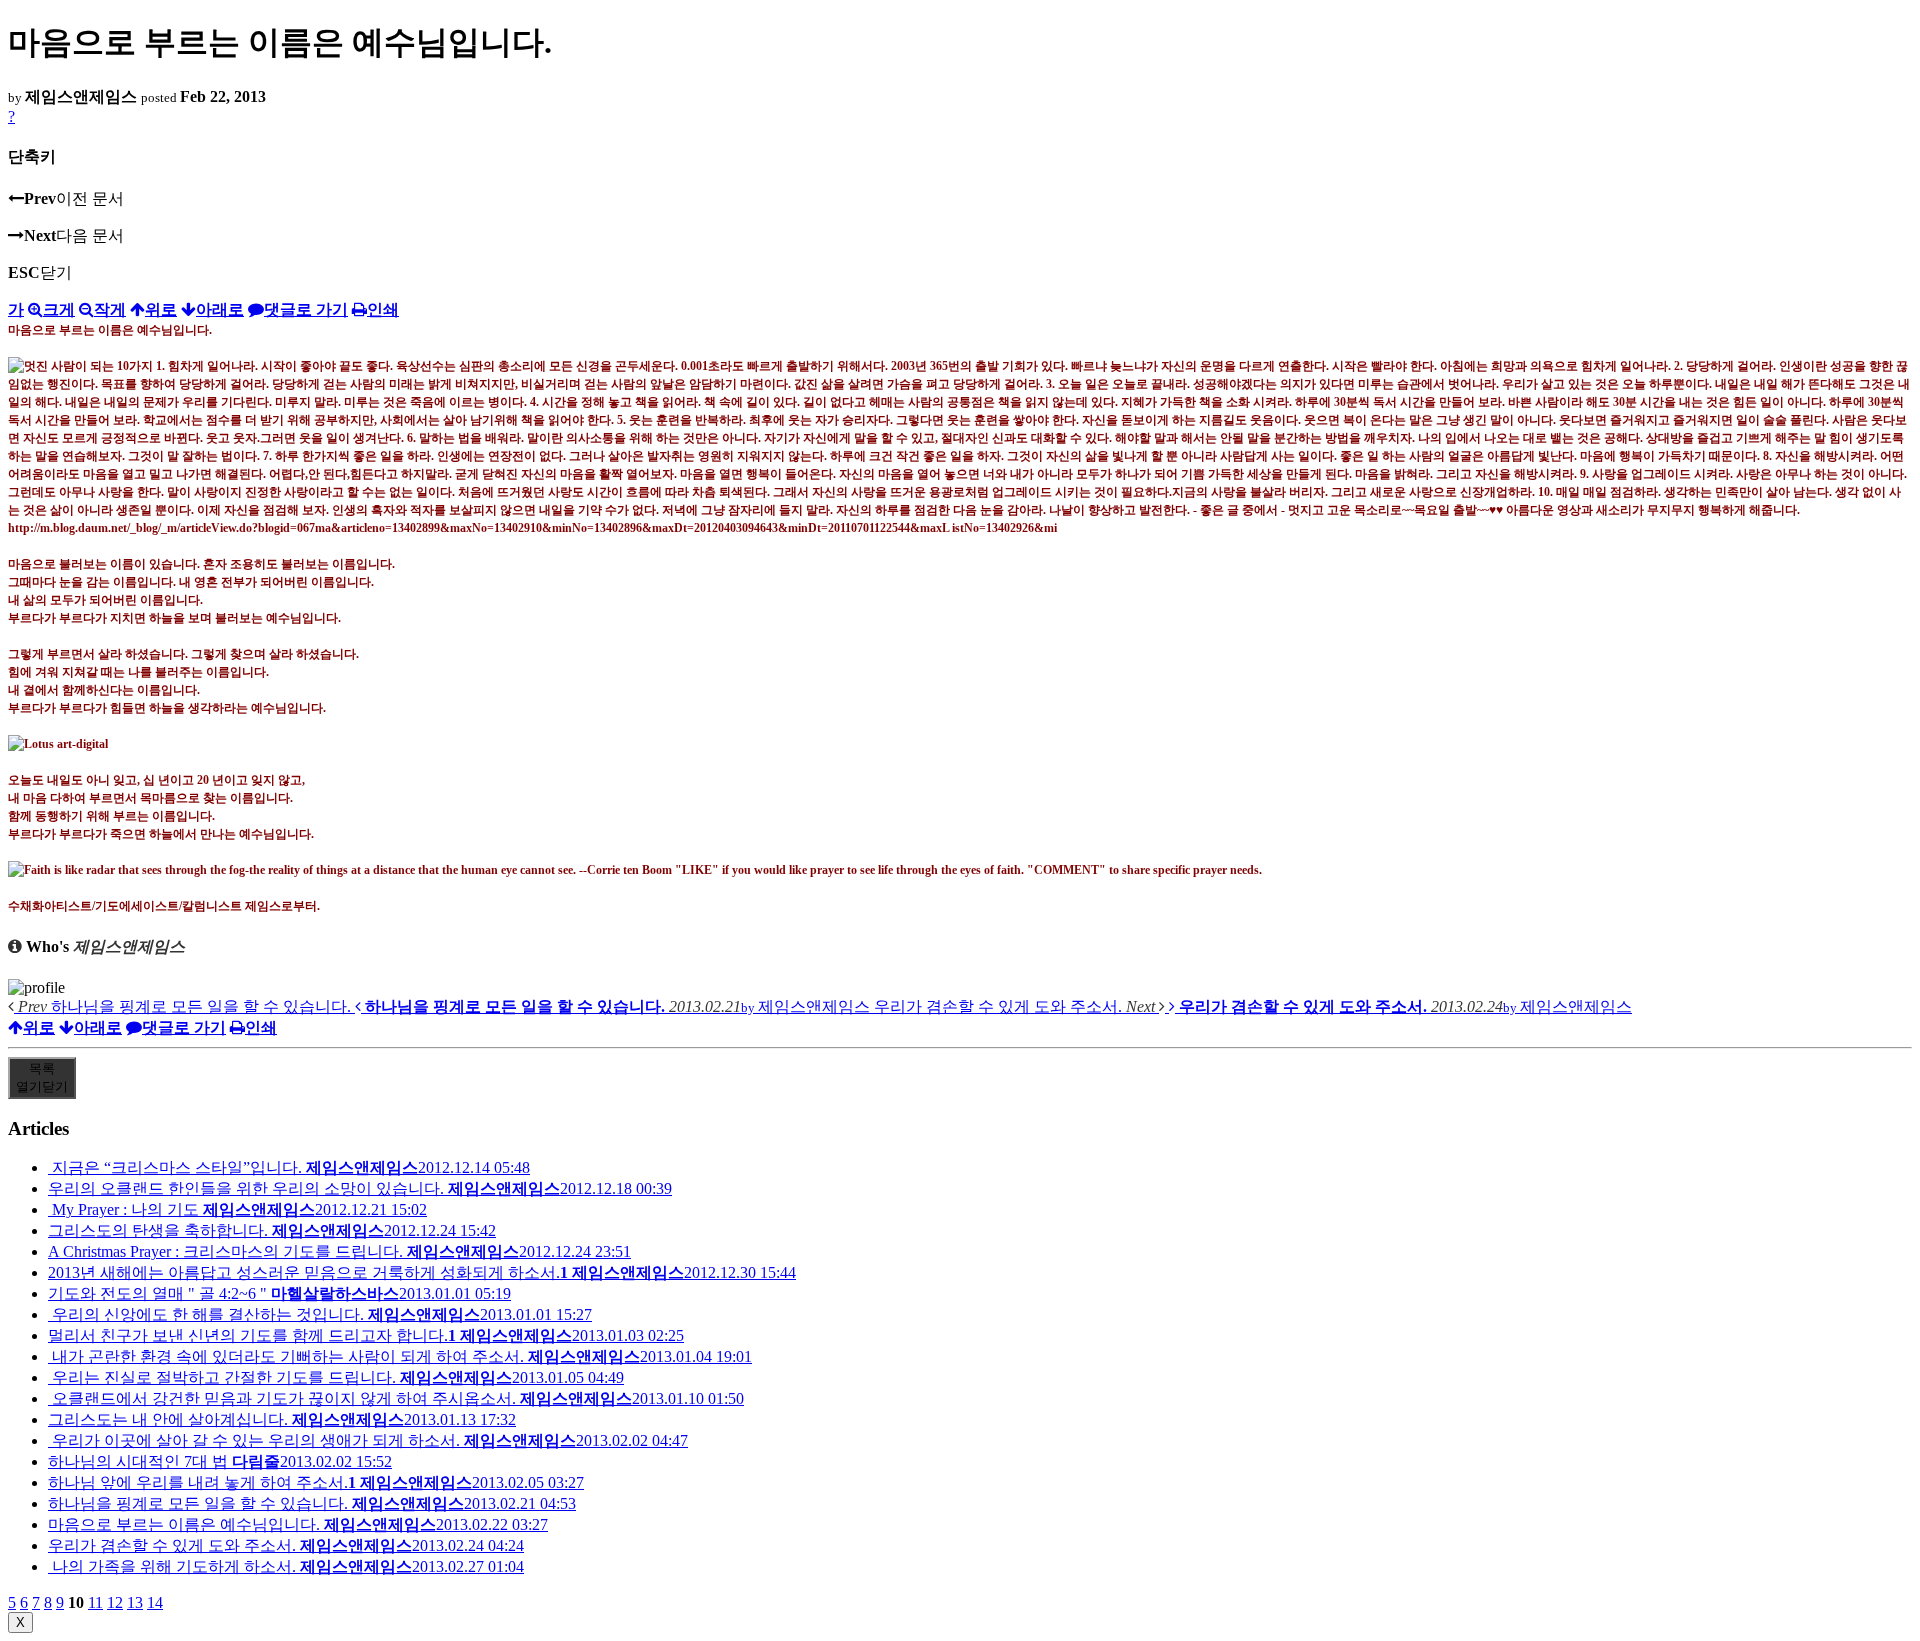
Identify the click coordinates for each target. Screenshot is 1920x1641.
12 (115, 1602)
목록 (42, 1077)
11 (95, 1602)
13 (135, 1602)
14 (155, 1602)
